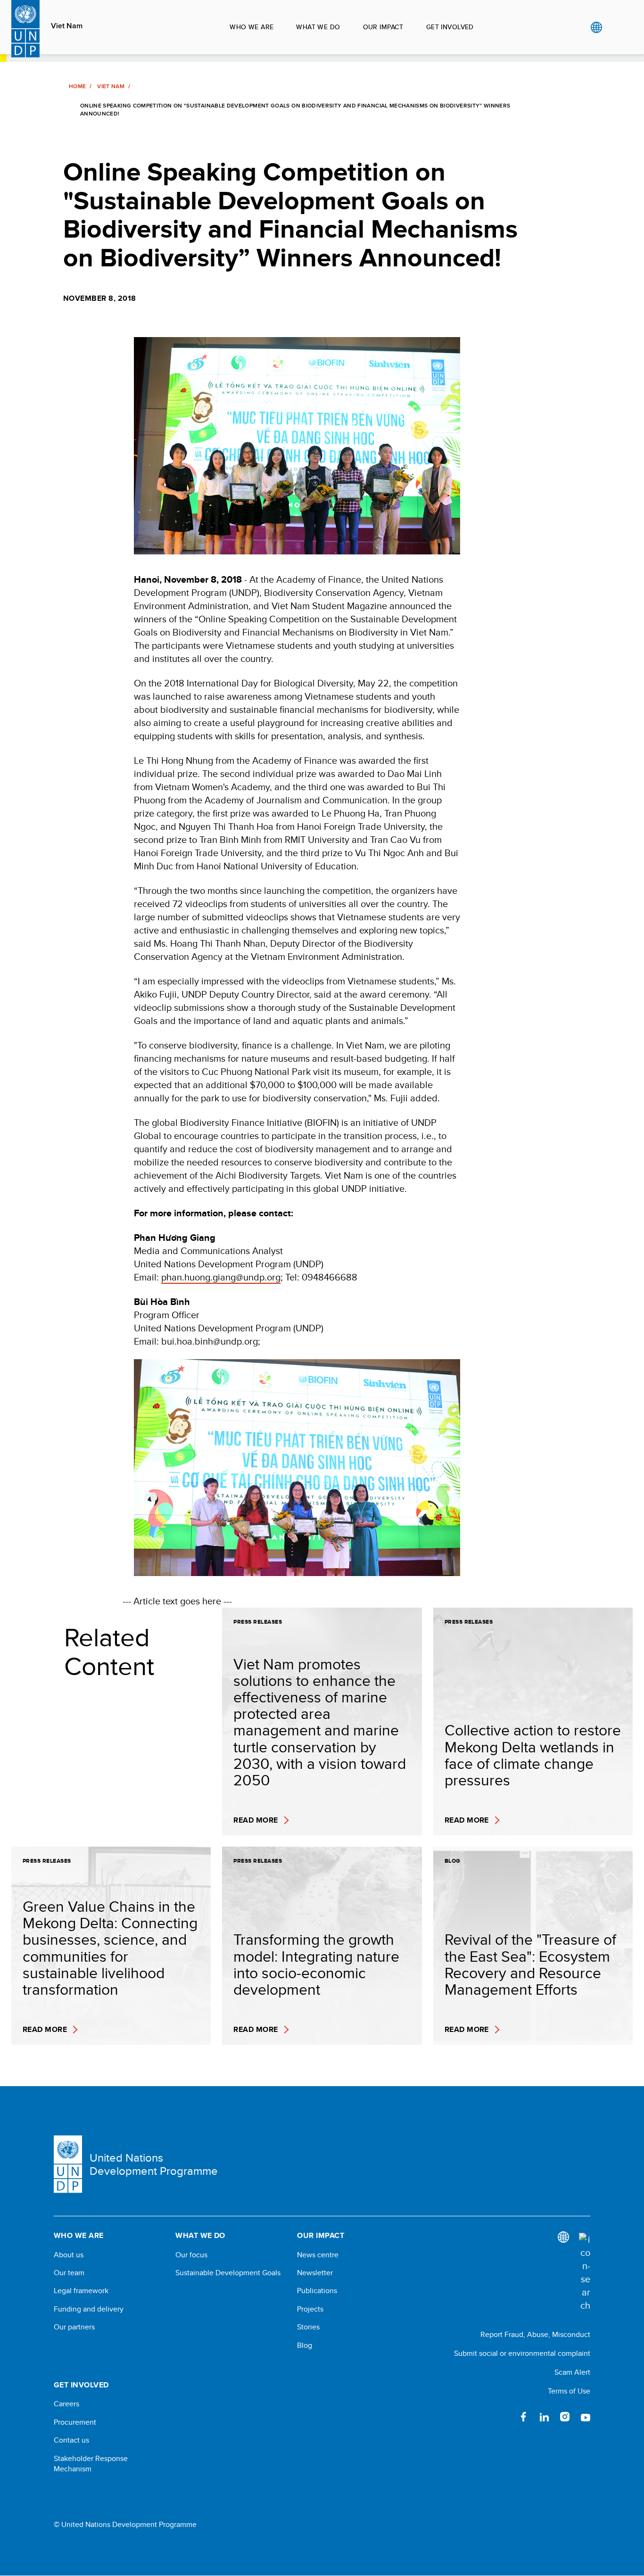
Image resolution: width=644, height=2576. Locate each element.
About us (69, 2255)
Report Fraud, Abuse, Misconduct (535, 2334)
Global (596, 27)
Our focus (191, 2255)
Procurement (75, 2422)
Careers (66, 2404)
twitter (503, 2417)
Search (615, 27)
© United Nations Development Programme (125, 2525)
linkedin (544, 2417)
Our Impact (383, 27)
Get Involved (450, 27)
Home (77, 86)
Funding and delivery (89, 2309)
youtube (586, 2417)
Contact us (71, 2440)
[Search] (585, 2272)
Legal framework (81, 2291)
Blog (305, 2345)
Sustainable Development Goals (228, 2273)
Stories (308, 2327)
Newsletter (315, 2273)
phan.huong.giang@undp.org (221, 1277)
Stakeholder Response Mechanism (91, 2464)
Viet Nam (67, 26)
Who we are (252, 27)
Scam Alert (572, 2372)
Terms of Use (569, 2391)
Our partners (74, 2327)
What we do (318, 27)
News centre (318, 2255)
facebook (523, 2417)
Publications (317, 2291)
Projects (310, 2309)
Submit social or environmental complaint (522, 2353)
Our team (69, 2273)
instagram (565, 2417)
